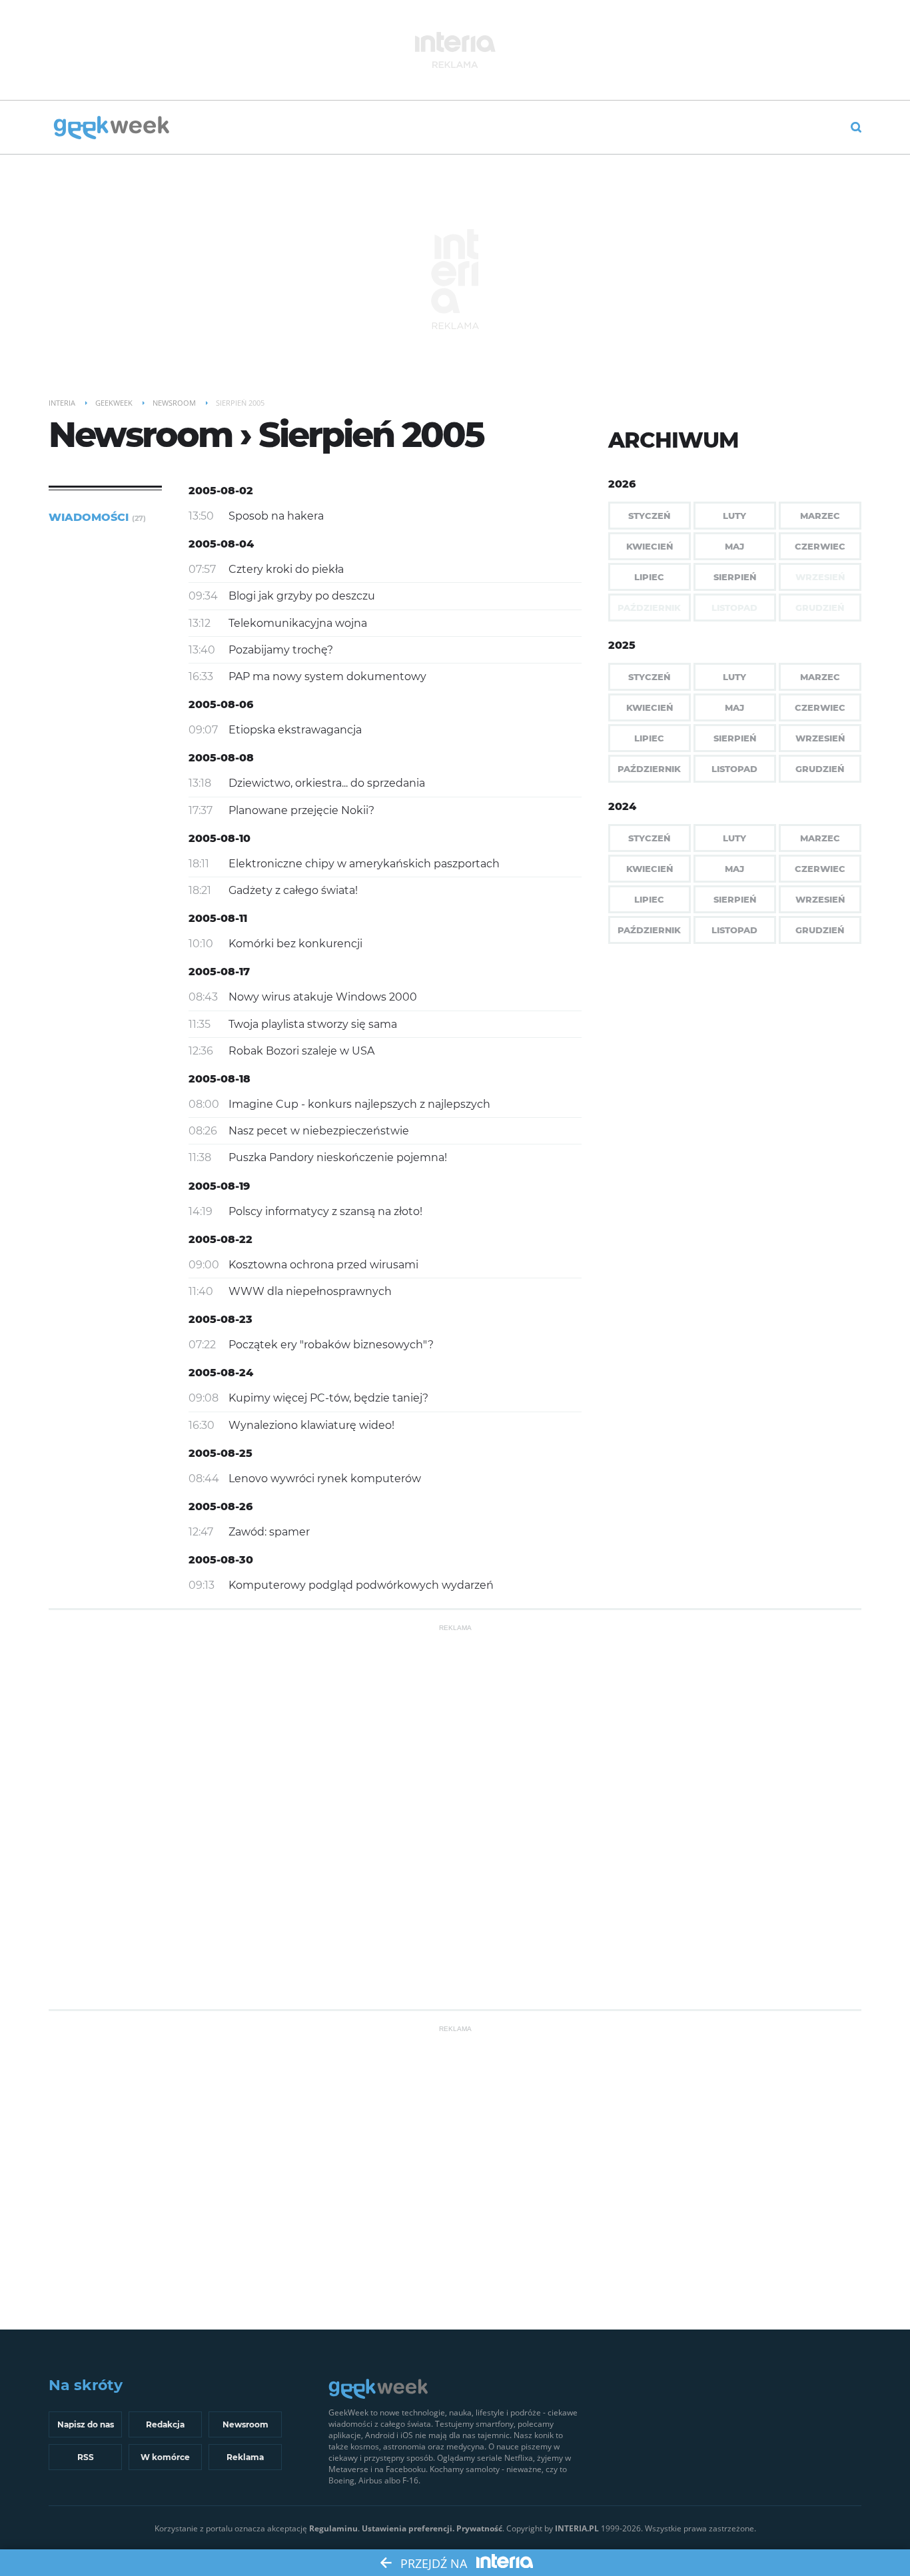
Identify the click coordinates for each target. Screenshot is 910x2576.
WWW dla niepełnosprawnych (310, 1291)
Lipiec (649, 577)
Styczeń (649, 516)
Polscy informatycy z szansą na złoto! (325, 1211)
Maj (734, 546)
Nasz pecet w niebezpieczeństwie (319, 1131)
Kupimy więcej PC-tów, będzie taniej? (328, 1398)
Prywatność (479, 2528)
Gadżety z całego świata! (293, 890)
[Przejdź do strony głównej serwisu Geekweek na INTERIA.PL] (112, 129)
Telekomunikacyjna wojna (298, 623)
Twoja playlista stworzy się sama (313, 1024)
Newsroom (245, 2424)
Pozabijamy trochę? (281, 650)
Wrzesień (820, 738)
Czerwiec (820, 546)
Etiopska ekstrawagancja (295, 730)
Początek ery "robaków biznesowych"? (331, 1345)
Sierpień (735, 577)
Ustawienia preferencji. (408, 2528)
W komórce (165, 2457)
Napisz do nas (86, 2424)
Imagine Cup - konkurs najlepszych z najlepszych (359, 1104)
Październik (649, 769)
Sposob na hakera (276, 516)
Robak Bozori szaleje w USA (301, 1051)
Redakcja (165, 2424)
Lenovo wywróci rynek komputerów (325, 1479)
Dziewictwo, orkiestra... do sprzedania (327, 783)
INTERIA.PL (577, 2528)
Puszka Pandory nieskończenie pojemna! (338, 1157)
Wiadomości (97, 517)
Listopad (734, 769)
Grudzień (820, 769)
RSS (86, 2457)
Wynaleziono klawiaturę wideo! (311, 1425)
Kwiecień (650, 546)
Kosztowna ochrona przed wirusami (323, 1265)
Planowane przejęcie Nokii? (301, 810)
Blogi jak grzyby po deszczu (302, 596)
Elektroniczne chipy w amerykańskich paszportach (364, 864)
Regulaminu (333, 2528)
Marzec (820, 516)
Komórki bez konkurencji (295, 944)
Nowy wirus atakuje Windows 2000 (323, 997)
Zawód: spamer (269, 1532)
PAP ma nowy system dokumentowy (327, 676)
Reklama (245, 2457)
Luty (734, 516)
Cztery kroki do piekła (286, 569)
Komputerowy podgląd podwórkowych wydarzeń (361, 1585)
